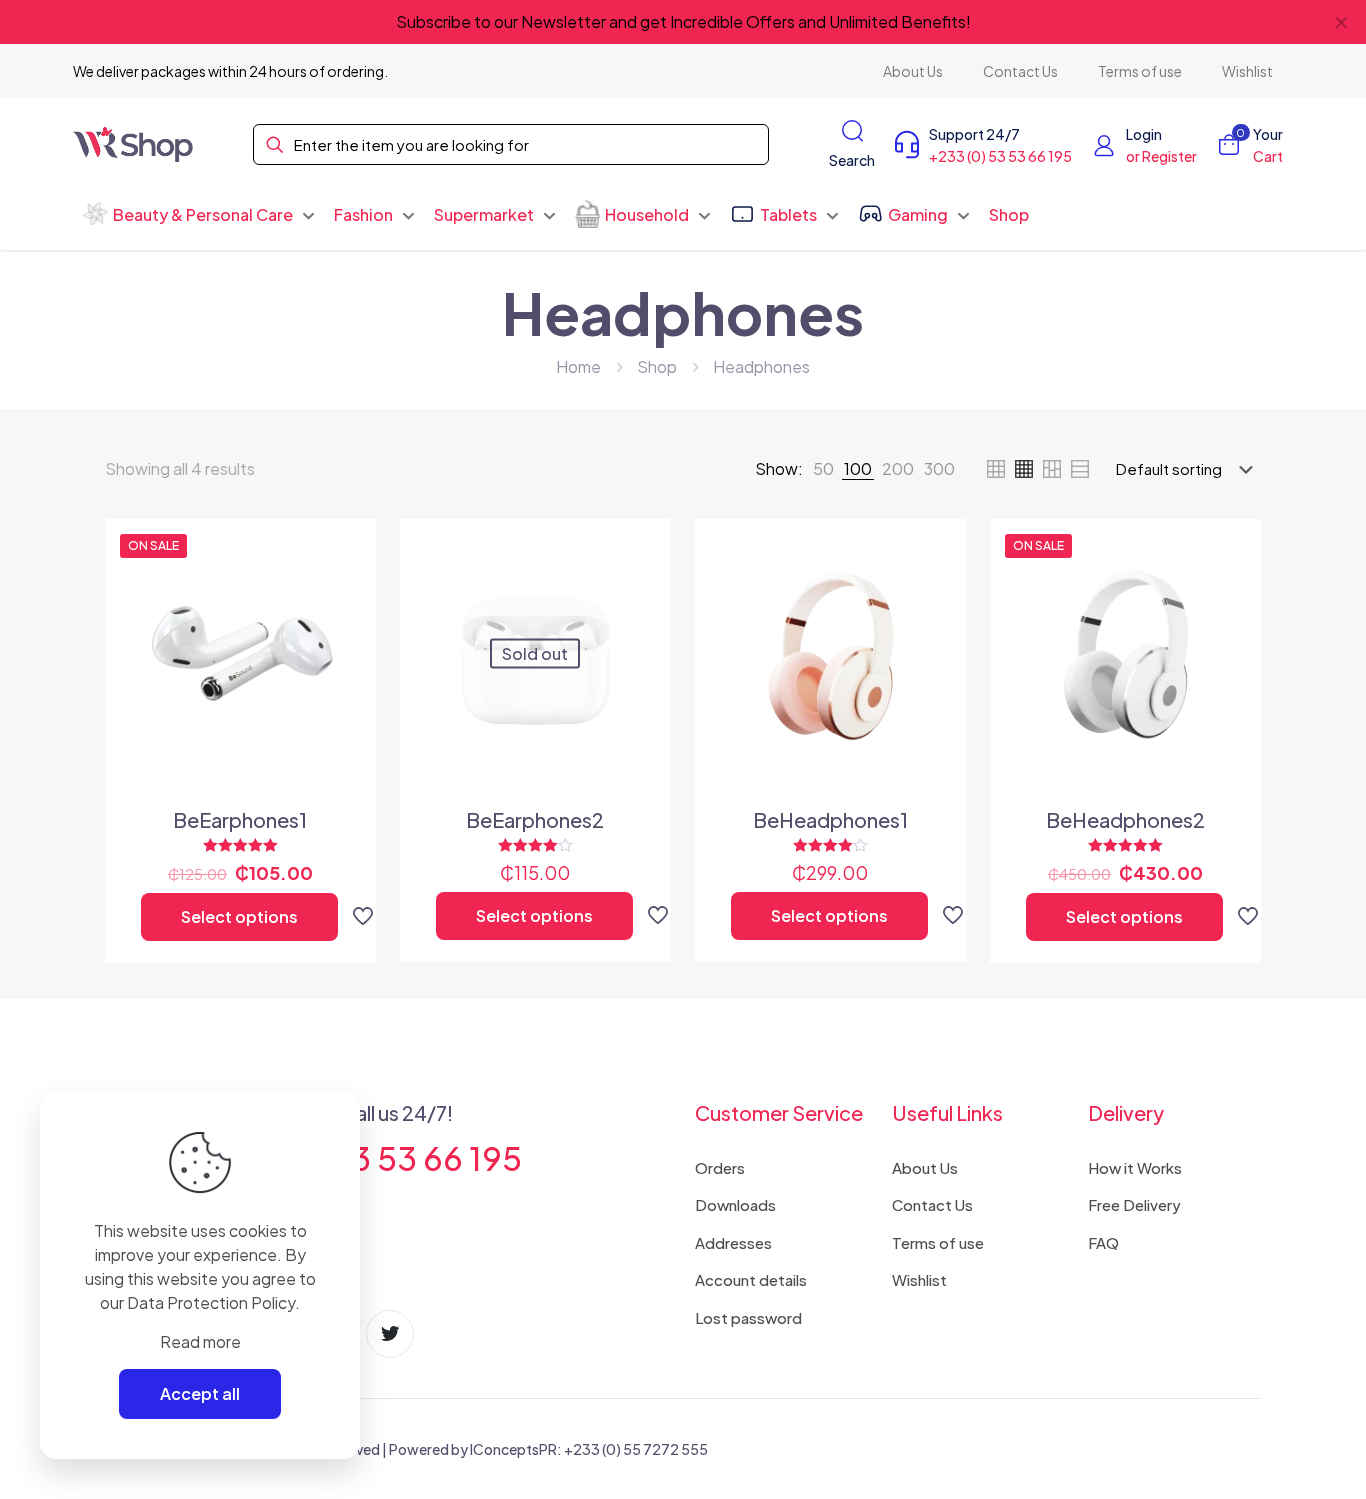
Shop (657, 366)
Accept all (200, 1393)
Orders (720, 1167)
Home (578, 366)
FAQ (1103, 1242)
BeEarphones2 (535, 819)
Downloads (735, 1204)
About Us (925, 1167)
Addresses (733, 1242)
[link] (823, 469)
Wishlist (919, 1279)
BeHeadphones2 (1125, 819)
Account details (751, 1279)
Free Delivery (1134, 1204)
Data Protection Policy (211, 1302)
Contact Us (932, 1204)
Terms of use (938, 1242)
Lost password (748, 1317)
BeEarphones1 (240, 819)
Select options (239, 916)
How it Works (1135, 1167)
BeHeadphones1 (830, 819)
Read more (200, 1341)
